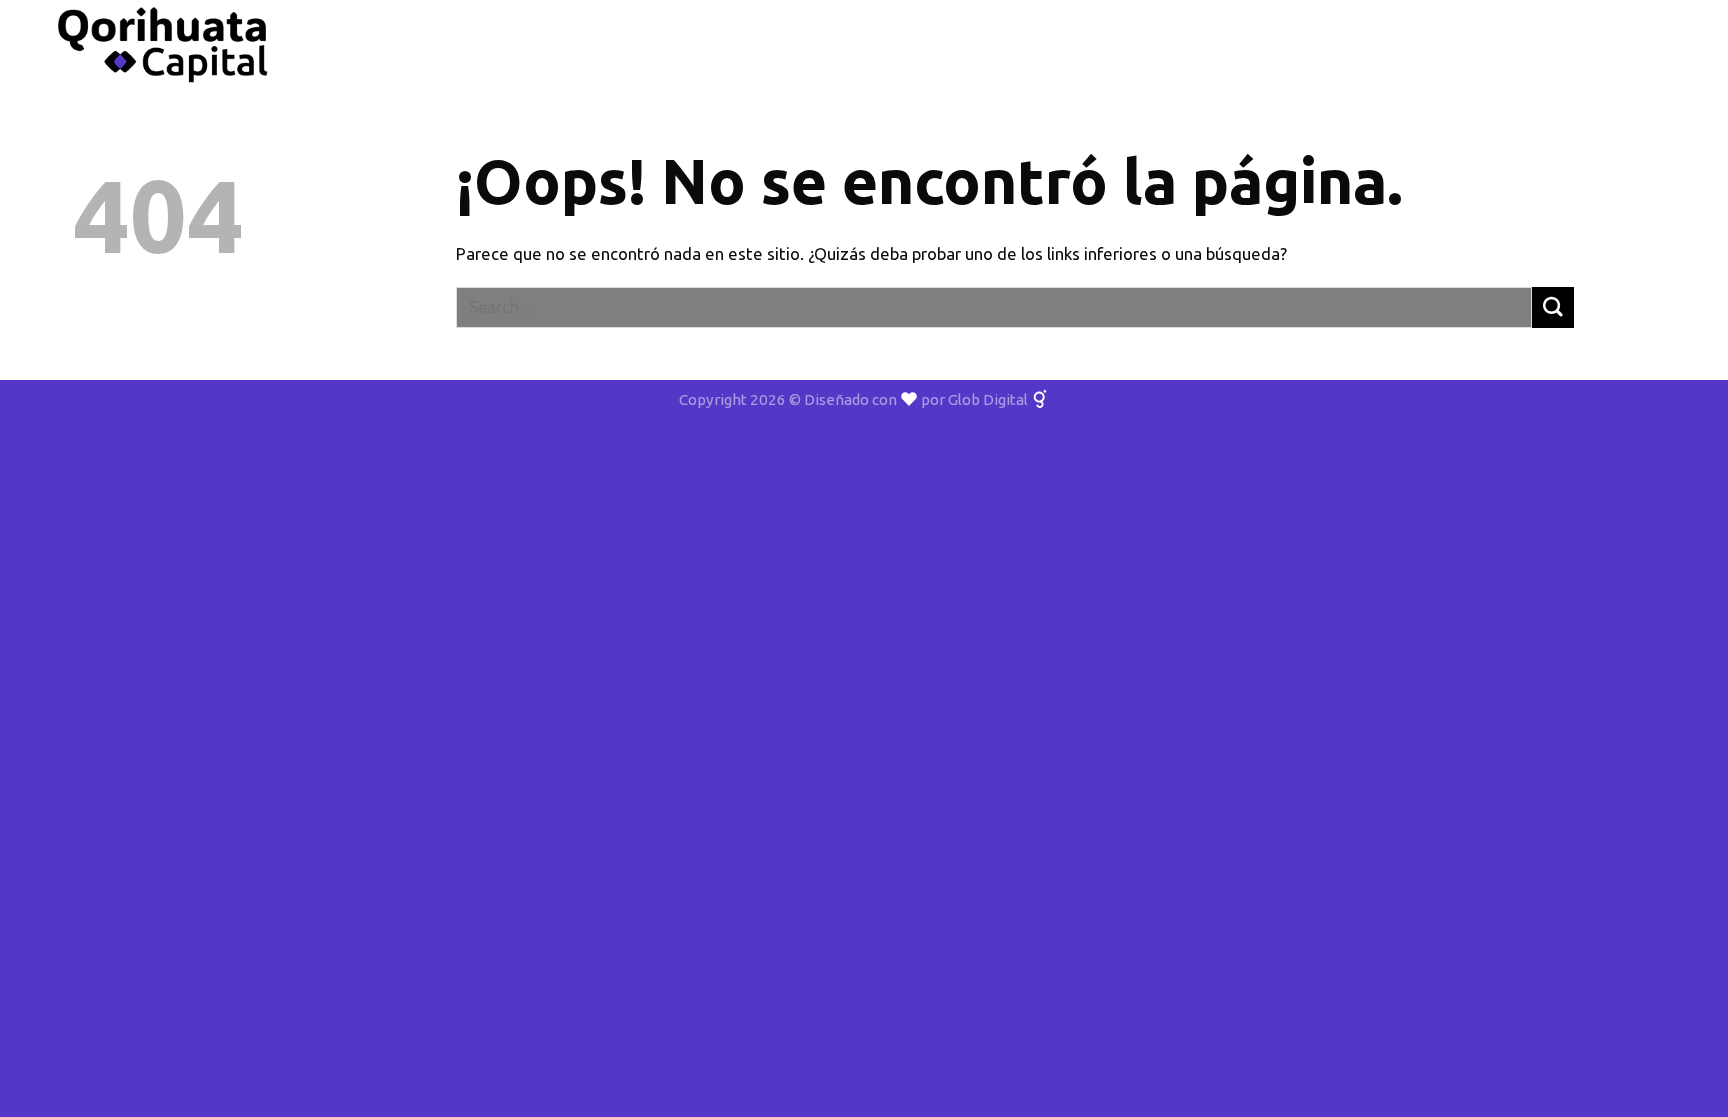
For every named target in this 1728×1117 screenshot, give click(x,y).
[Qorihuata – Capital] (163, 45)
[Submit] (1553, 307)
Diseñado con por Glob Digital (917, 399)
